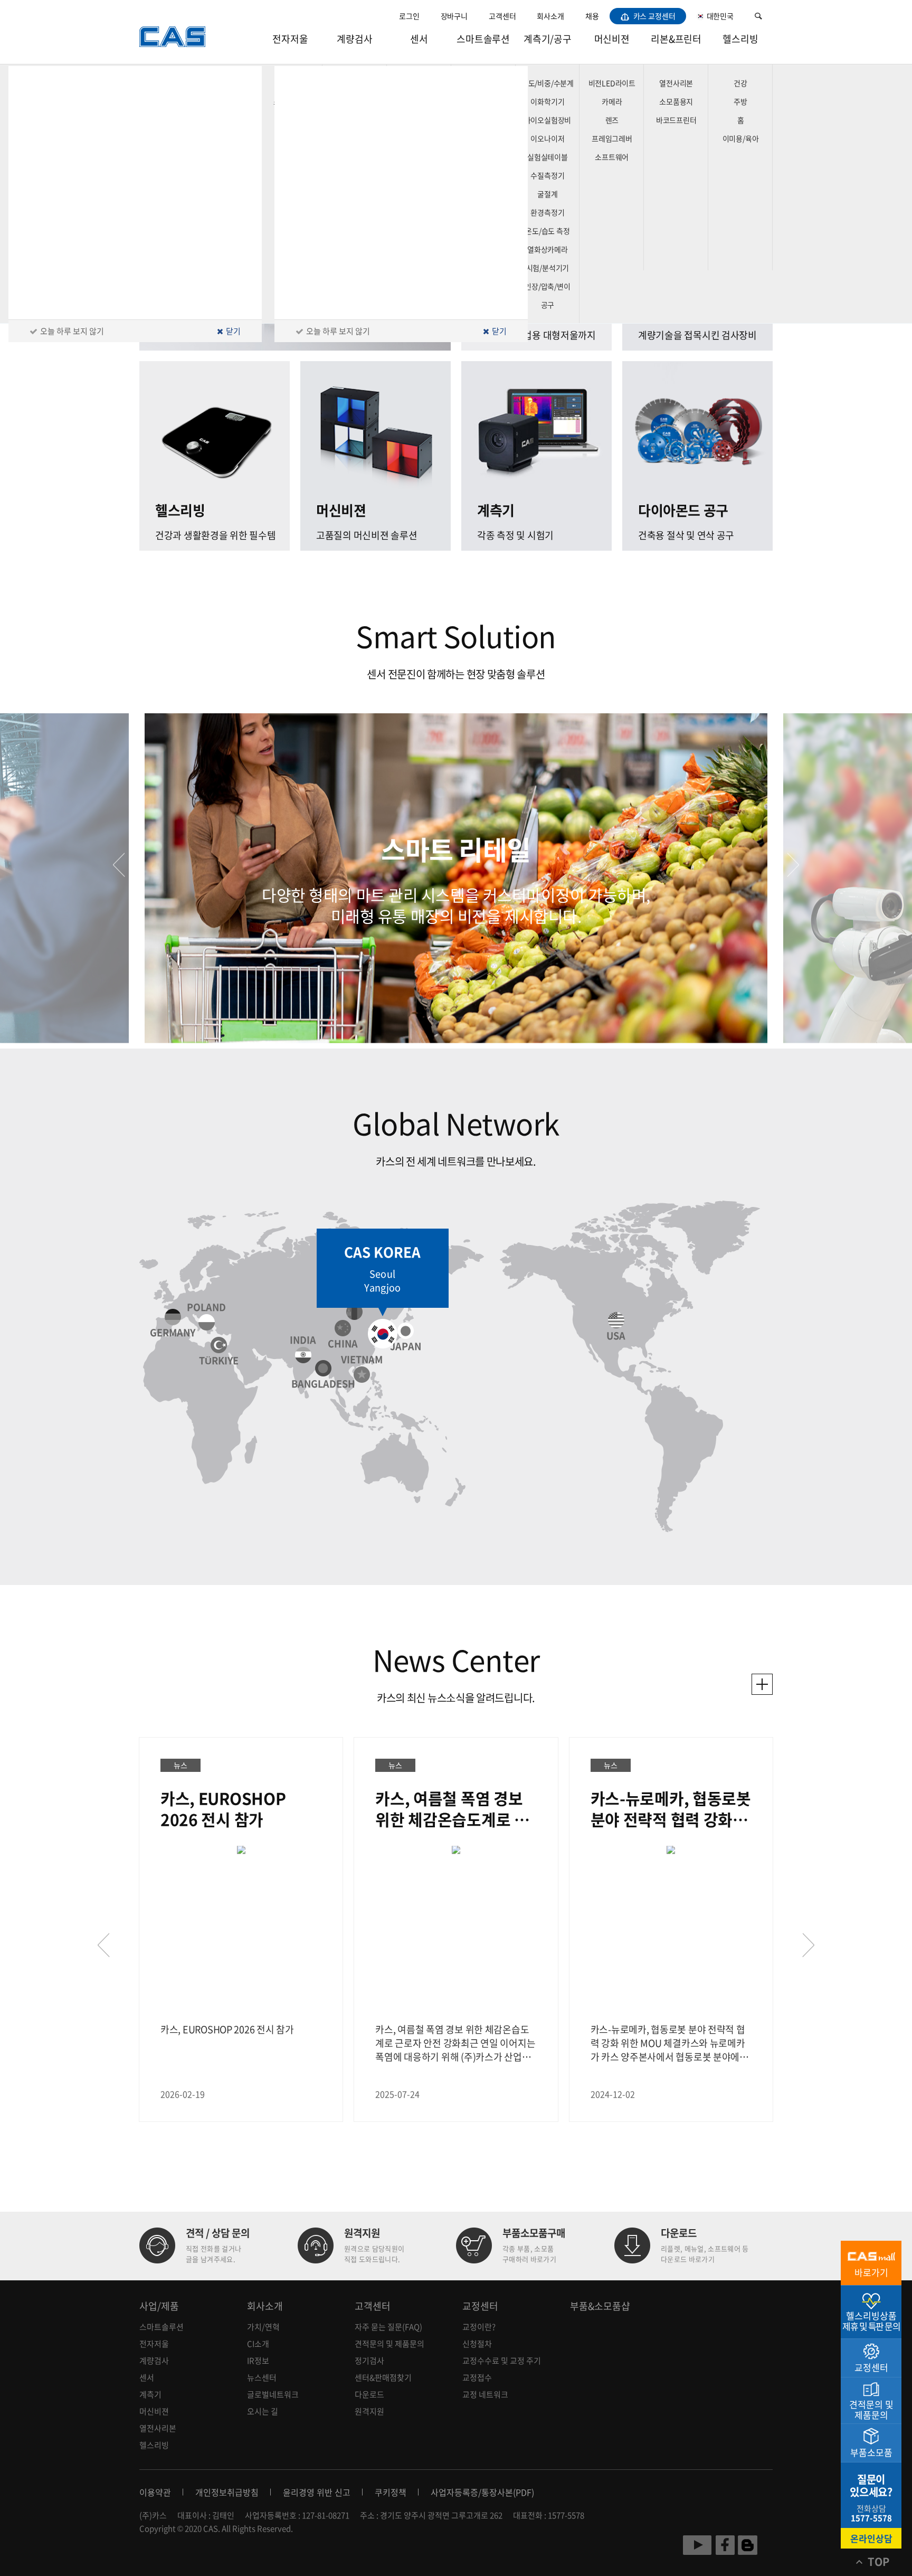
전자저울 (290, 39)
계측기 (150, 2394)
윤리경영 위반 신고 (317, 2492)
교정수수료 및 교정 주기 (502, 2361)
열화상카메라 (548, 249)
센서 (419, 39)
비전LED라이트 (612, 83)
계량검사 (354, 39)
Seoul (382, 1274)
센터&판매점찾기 (383, 2377)
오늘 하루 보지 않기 (338, 331)
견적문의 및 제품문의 (389, 2344)
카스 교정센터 (654, 16)
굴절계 (547, 194)
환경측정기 (547, 212)
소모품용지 (676, 101)
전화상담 (871, 2513)
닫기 (498, 331)
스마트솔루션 (483, 39)
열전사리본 (676, 83)
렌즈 (612, 120)
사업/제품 (159, 2306)
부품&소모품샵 (600, 2306)
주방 (740, 101)
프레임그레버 (612, 138)
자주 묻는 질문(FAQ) (388, 2327)
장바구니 (454, 16)
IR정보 (258, 2361)
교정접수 (477, 2377)
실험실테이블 (548, 157)
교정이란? (479, 2327)
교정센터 (480, 2306)
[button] (119, 865)
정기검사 (369, 2361)
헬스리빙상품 (871, 2321)
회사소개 (550, 16)
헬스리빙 (740, 39)
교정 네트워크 (485, 2394)
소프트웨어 (612, 157)
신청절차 (477, 2344)
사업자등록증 (454, 2492)
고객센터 (502, 16)
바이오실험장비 (548, 120)
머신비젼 (612, 39)
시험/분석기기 (548, 268)
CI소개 (258, 2344)
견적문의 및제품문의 (871, 2409)
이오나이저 (547, 138)
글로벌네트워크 (273, 2394)
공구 (548, 305)
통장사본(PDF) (508, 2492)
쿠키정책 (391, 2492)
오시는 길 (263, 2411)
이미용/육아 (741, 138)
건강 (740, 83)
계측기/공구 (548, 39)
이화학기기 (547, 101)
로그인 (409, 16)
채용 (592, 16)
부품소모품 (871, 2452)
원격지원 (369, 2411)
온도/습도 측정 (547, 231)
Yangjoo (382, 1288)
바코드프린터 (676, 120)
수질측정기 (547, 175)
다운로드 (369, 2394)
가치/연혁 (263, 2327)
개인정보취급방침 (227, 2492)
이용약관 (155, 2492)
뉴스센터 (262, 2377)
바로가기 (871, 2272)
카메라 (612, 101)
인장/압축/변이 (547, 286)
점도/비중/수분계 (548, 83)
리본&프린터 (676, 39)
